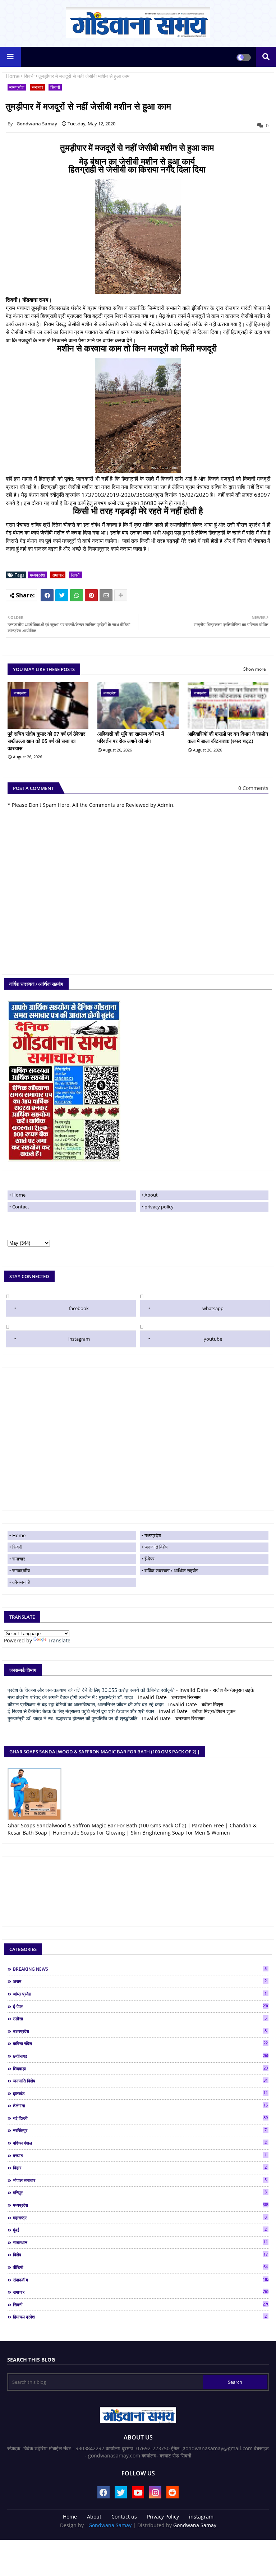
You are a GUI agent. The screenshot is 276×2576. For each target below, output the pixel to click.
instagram (79, 1339)
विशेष (140, 2254)
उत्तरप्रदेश (140, 2031)
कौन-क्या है (21, 1582)
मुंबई (140, 2230)
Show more (255, 669)
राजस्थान (140, 2242)
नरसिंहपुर (140, 2130)
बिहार (140, 2168)
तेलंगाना (140, 2105)
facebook (79, 1308)
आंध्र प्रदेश (140, 1994)
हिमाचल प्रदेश (140, 2317)
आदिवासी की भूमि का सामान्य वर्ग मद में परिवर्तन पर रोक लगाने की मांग (131, 737)
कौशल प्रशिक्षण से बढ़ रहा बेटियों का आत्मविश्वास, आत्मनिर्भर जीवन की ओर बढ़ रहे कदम (86, 1704)
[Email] (106, 595)
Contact (21, 1207)
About (151, 1195)
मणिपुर (140, 2192)
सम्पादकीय (21, 1571)
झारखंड (140, 2093)
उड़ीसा (140, 2018)
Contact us (124, 2517)
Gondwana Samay (110, 2525)
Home (13, 76)
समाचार (37, 87)
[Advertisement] (138, 1425)
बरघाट (140, 2155)
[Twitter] (62, 595)
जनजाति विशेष (156, 1547)
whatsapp (213, 1308)
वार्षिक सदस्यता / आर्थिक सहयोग (171, 1571)
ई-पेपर (149, 1559)
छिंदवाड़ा (140, 2068)
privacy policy (159, 1207)
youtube (213, 1339)
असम (140, 1981)
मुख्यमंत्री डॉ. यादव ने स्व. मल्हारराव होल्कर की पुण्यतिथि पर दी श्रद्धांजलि (72, 1718)
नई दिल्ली (140, 2118)
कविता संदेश (140, 2043)
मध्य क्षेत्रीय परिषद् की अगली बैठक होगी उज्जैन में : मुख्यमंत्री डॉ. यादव (70, 1697)
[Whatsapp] (77, 595)
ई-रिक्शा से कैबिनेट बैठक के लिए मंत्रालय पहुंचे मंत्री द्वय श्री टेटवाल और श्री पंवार (81, 1711)
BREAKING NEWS (140, 1969)
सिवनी (29, 76)
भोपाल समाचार (140, 2180)
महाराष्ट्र (140, 2217)
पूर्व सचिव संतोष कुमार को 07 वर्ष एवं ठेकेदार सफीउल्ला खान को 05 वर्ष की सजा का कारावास (46, 741)
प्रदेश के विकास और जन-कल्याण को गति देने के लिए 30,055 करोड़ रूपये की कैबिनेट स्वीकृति (91, 1690)
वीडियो (140, 2267)
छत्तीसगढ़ (141, 2056)
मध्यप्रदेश (17, 87)
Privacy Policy (163, 2517)
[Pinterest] (91, 595)
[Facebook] (47, 595)
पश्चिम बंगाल (140, 2143)
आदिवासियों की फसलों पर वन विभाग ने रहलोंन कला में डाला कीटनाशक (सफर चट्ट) (228, 737)
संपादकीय (141, 2280)
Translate (59, 1640)
